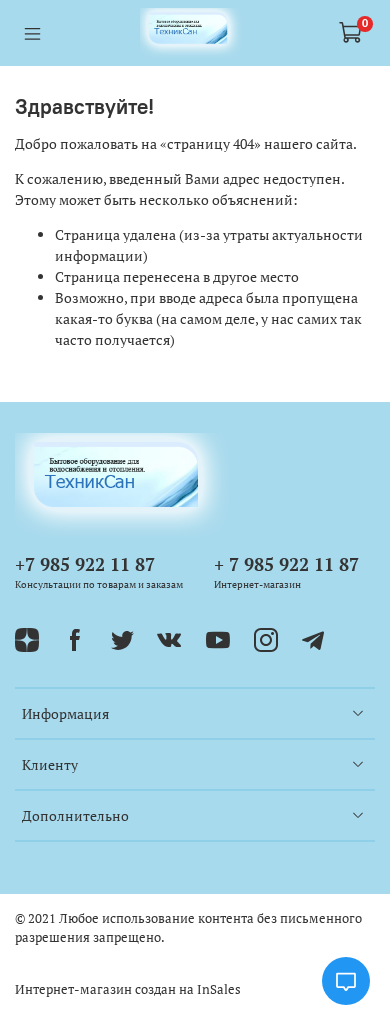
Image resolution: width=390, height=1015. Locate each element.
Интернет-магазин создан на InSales (128, 989)
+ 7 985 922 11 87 (286, 564)
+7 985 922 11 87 (85, 564)
